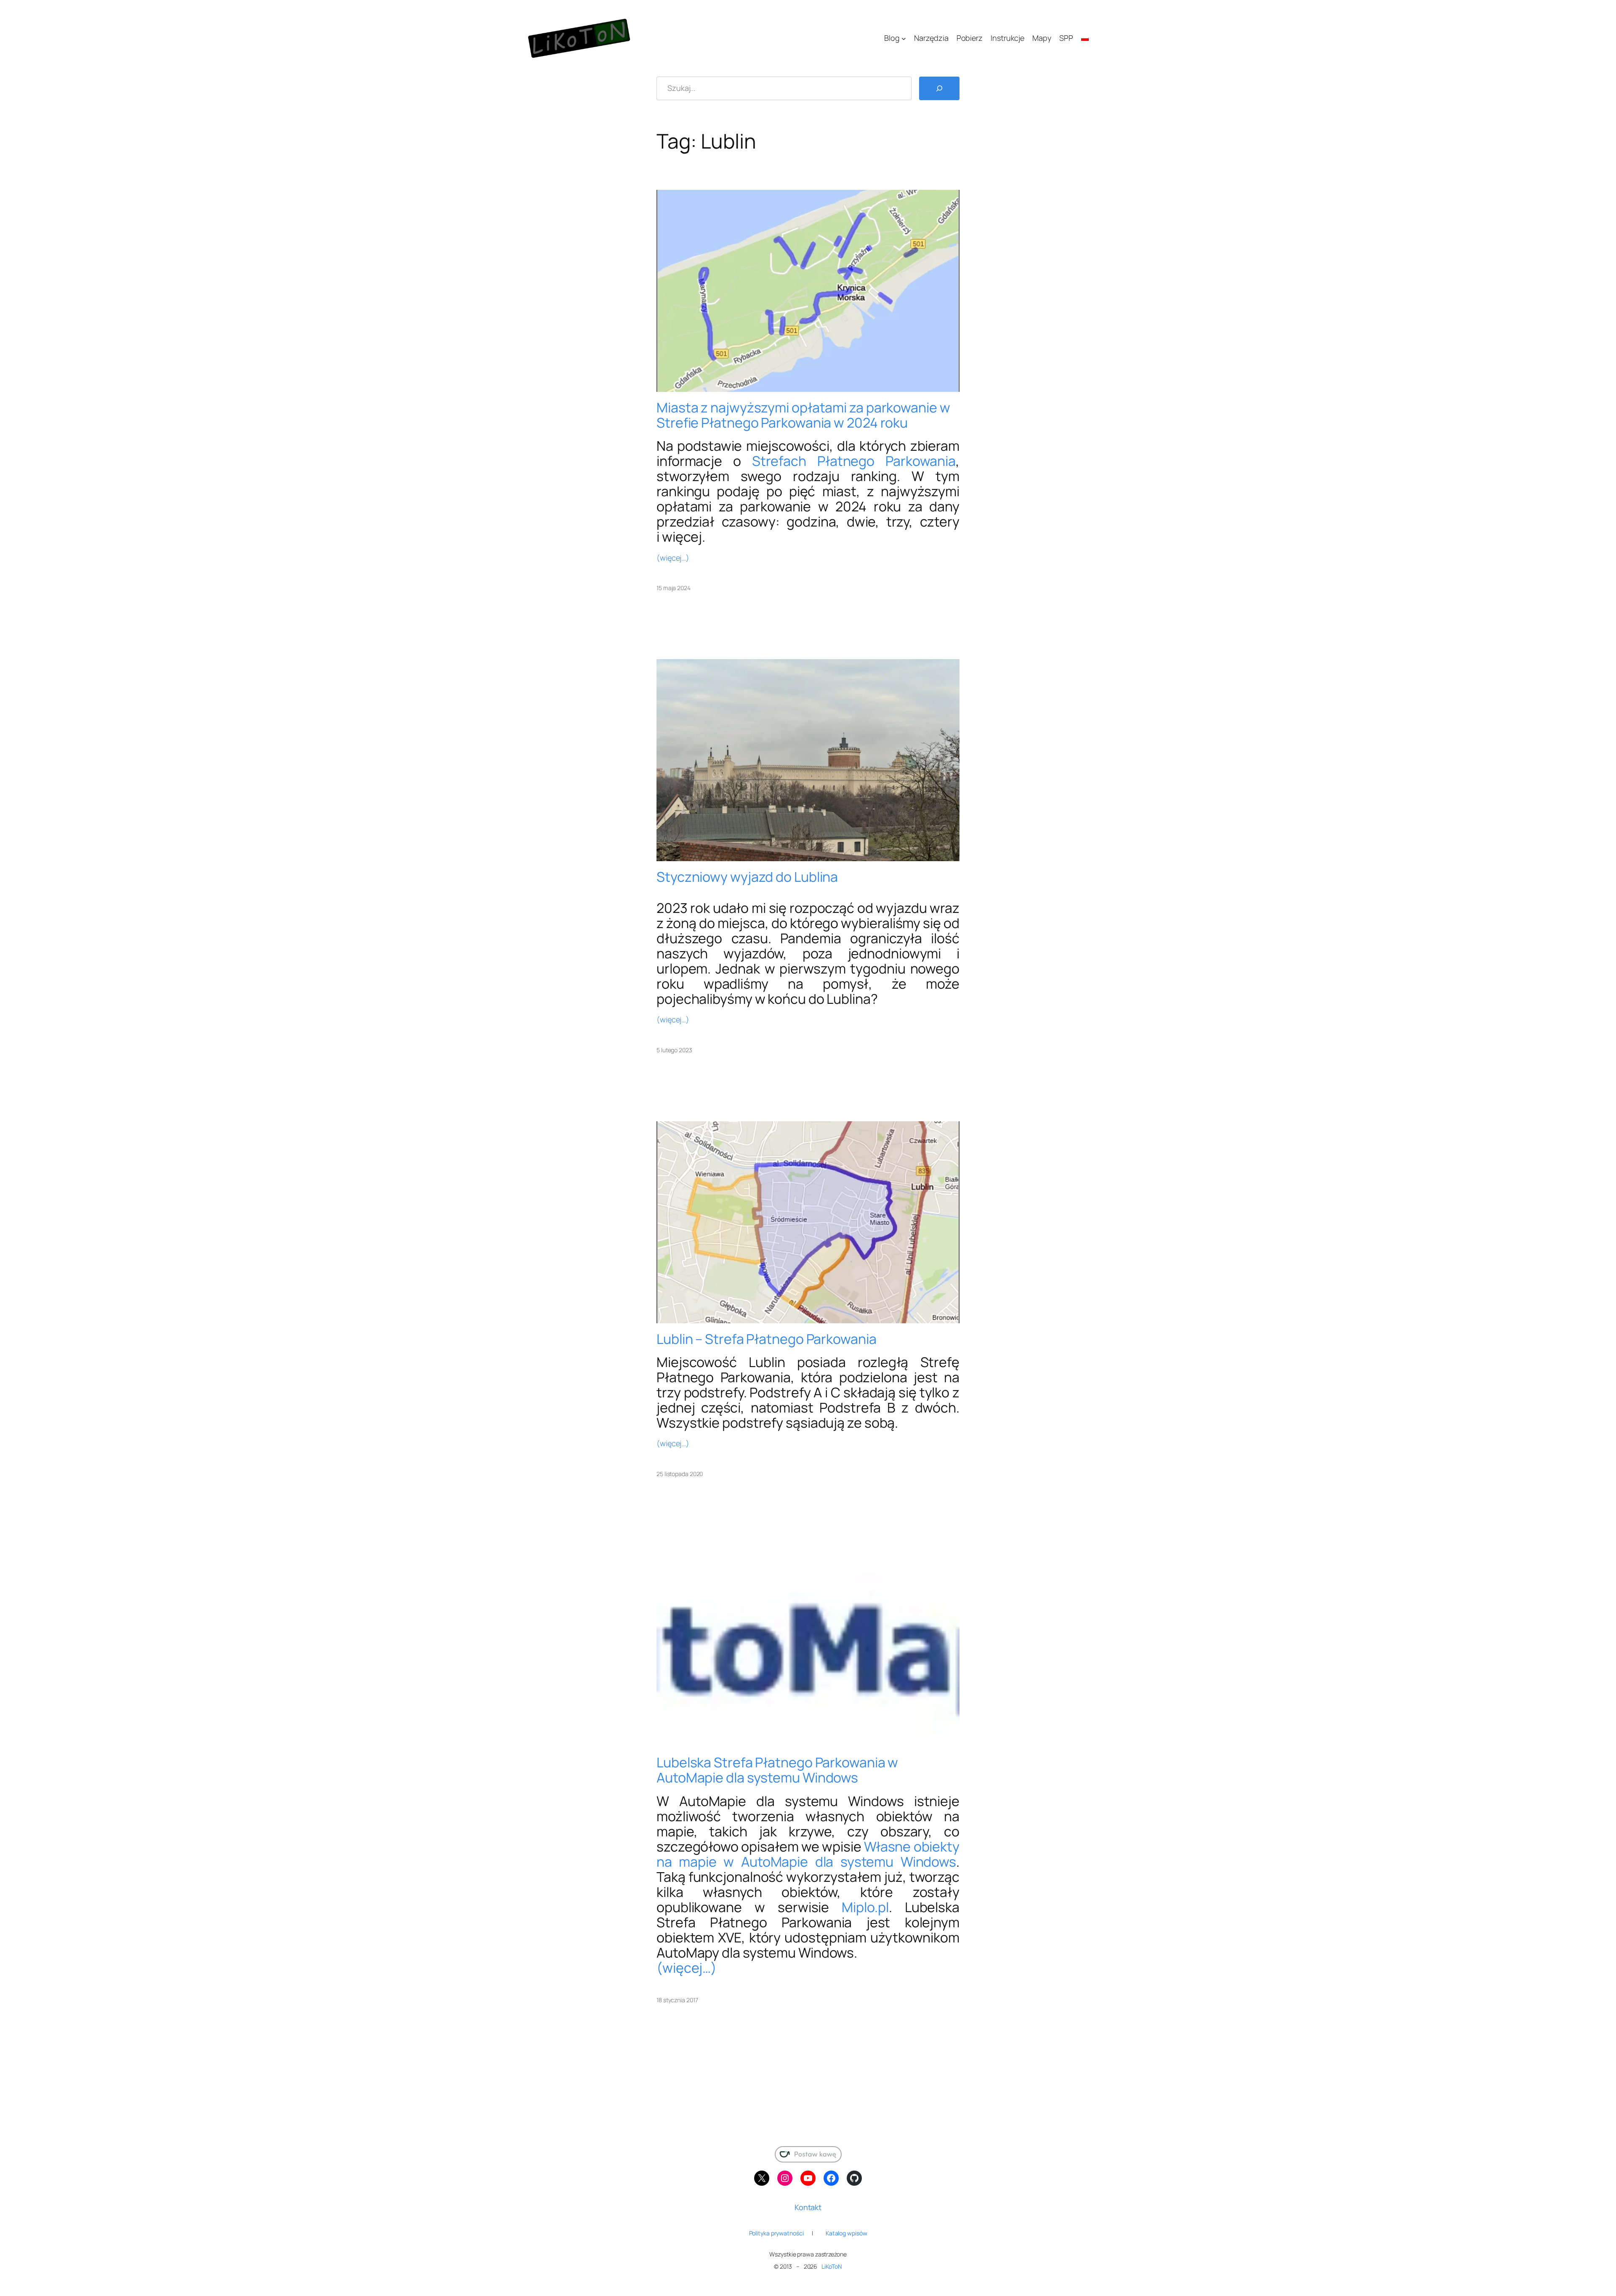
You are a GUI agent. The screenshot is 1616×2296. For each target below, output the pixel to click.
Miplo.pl (865, 1907)
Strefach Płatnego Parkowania (854, 461)
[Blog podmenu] (904, 38)
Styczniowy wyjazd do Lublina (747, 877)
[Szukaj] (939, 88)
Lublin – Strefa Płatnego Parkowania (767, 1339)
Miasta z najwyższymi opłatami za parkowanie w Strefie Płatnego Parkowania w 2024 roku (803, 415)
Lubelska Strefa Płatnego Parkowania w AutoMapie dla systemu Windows (777, 1770)
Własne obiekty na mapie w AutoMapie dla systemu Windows (808, 1854)
